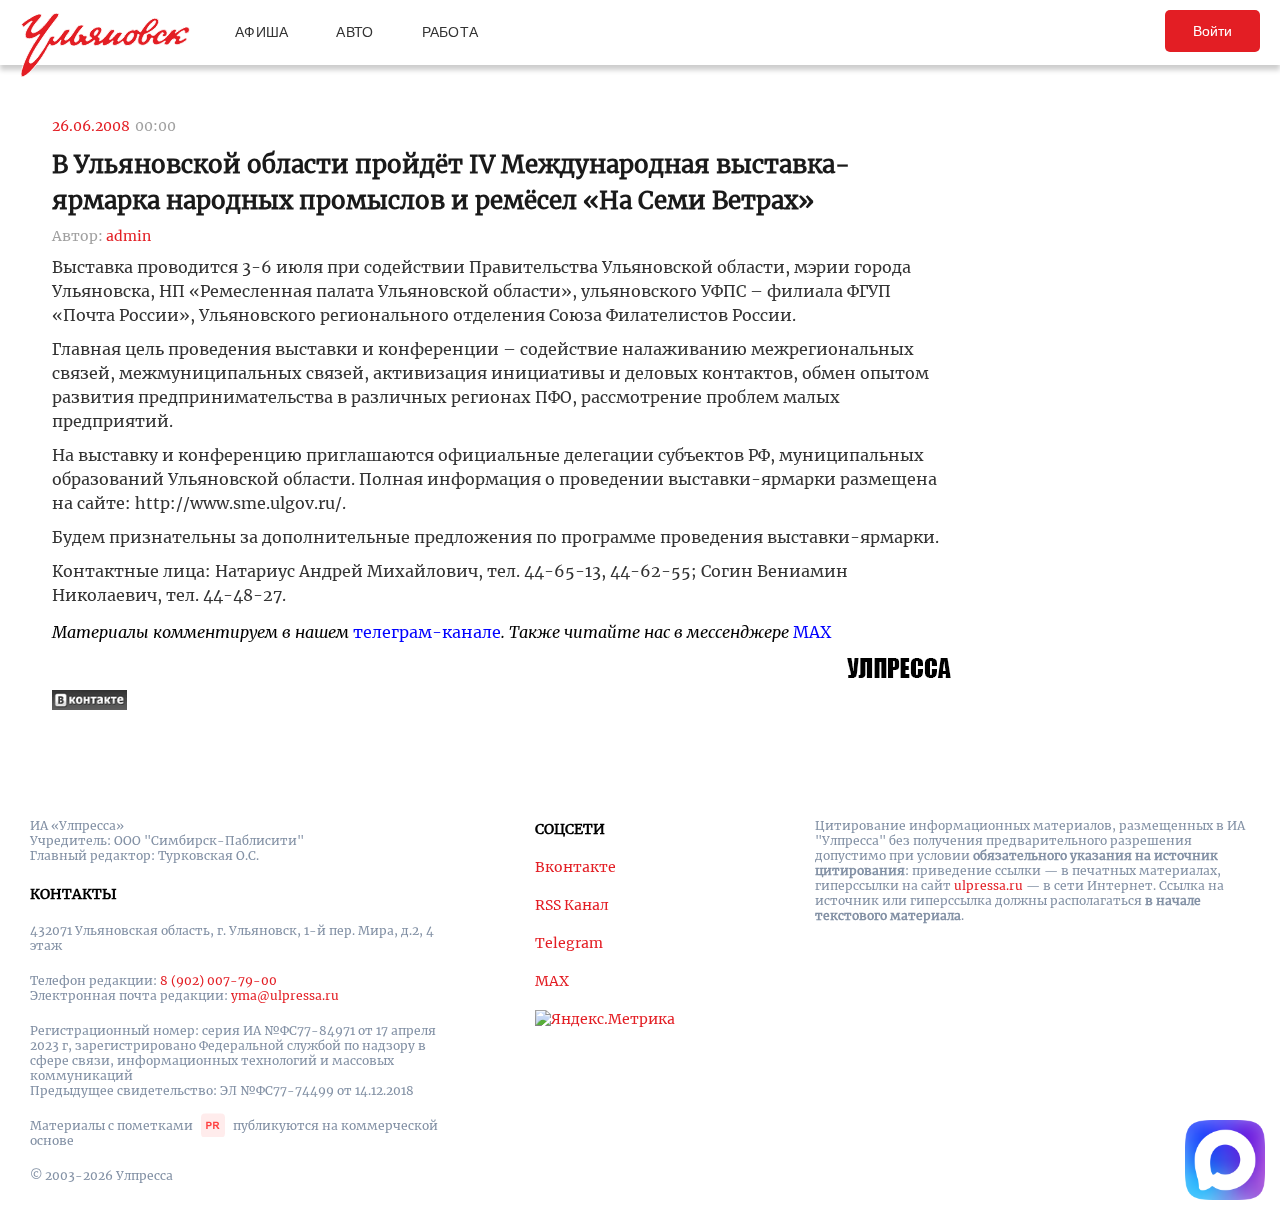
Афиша (261, 32)
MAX (812, 632)
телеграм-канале (427, 632)
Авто (354, 32)
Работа (450, 32)
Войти (1212, 31)
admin (128, 236)
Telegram (569, 943)
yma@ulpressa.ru (285, 995)
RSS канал (572, 905)
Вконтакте (575, 867)
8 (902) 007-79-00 (218, 980)
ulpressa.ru (988, 885)
